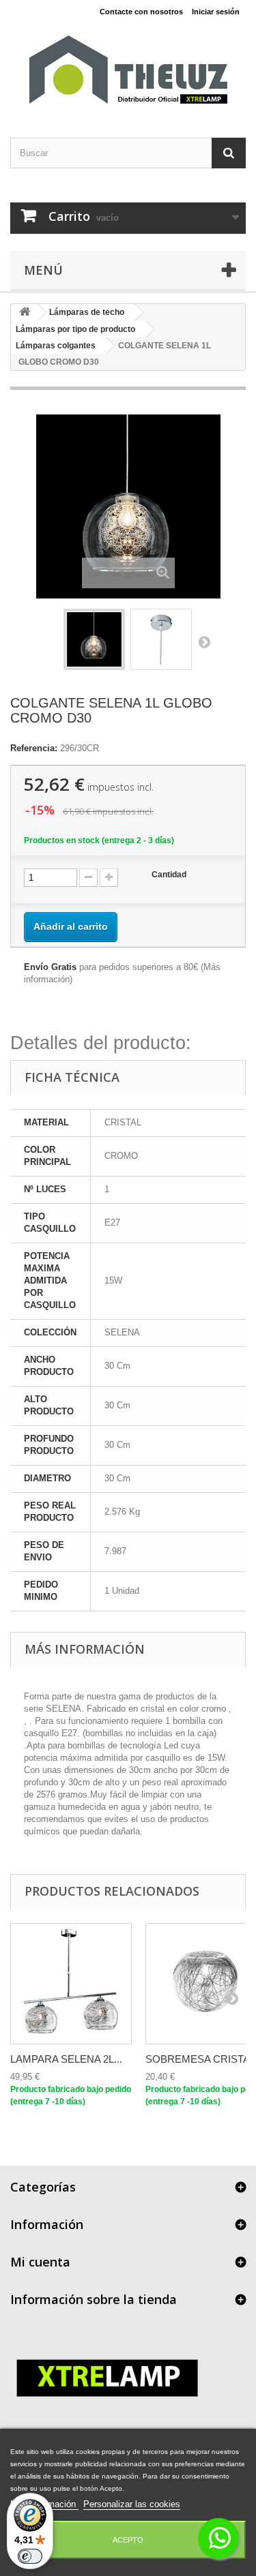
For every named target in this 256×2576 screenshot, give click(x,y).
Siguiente (204, 641)
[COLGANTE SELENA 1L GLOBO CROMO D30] (94, 639)
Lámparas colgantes (56, 346)
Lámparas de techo (87, 312)
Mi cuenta (40, 2262)
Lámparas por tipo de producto (75, 329)
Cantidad (169, 875)
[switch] (30, 2556)
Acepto (128, 2540)
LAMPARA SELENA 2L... (66, 2059)
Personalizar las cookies (132, 2504)
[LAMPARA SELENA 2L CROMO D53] (71, 1984)
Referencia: (34, 748)
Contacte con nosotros (141, 12)
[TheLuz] (128, 70)
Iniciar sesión (216, 12)
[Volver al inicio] (25, 313)
